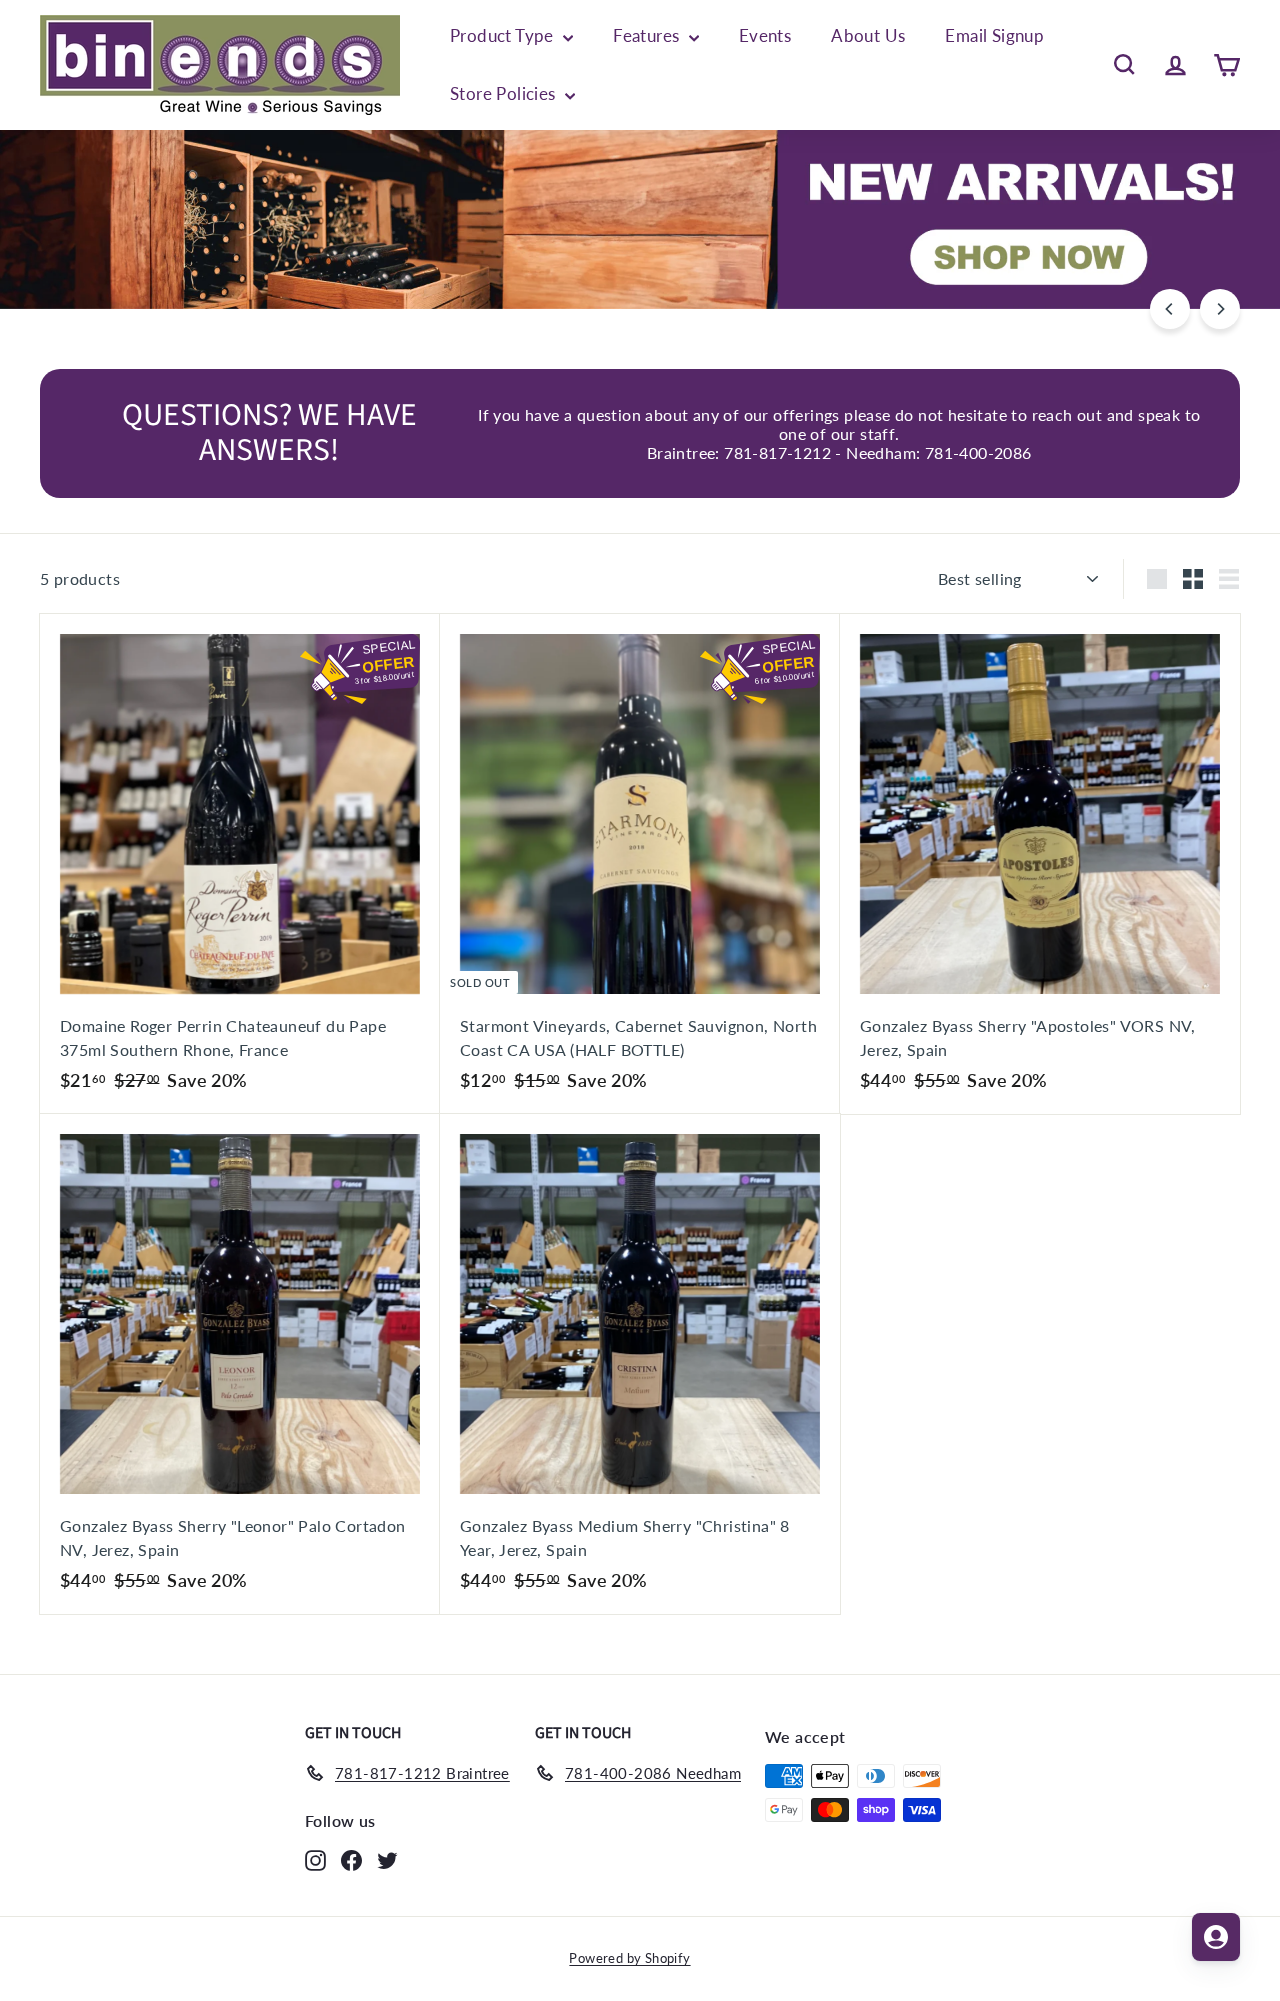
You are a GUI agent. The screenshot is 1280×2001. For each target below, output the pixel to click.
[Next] (1220, 309)
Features (648, 35)
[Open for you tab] (1216, 1937)
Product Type (504, 35)
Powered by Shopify (629, 1958)
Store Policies (505, 93)
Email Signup (994, 35)
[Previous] (1170, 309)
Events (765, 35)
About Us (868, 35)
